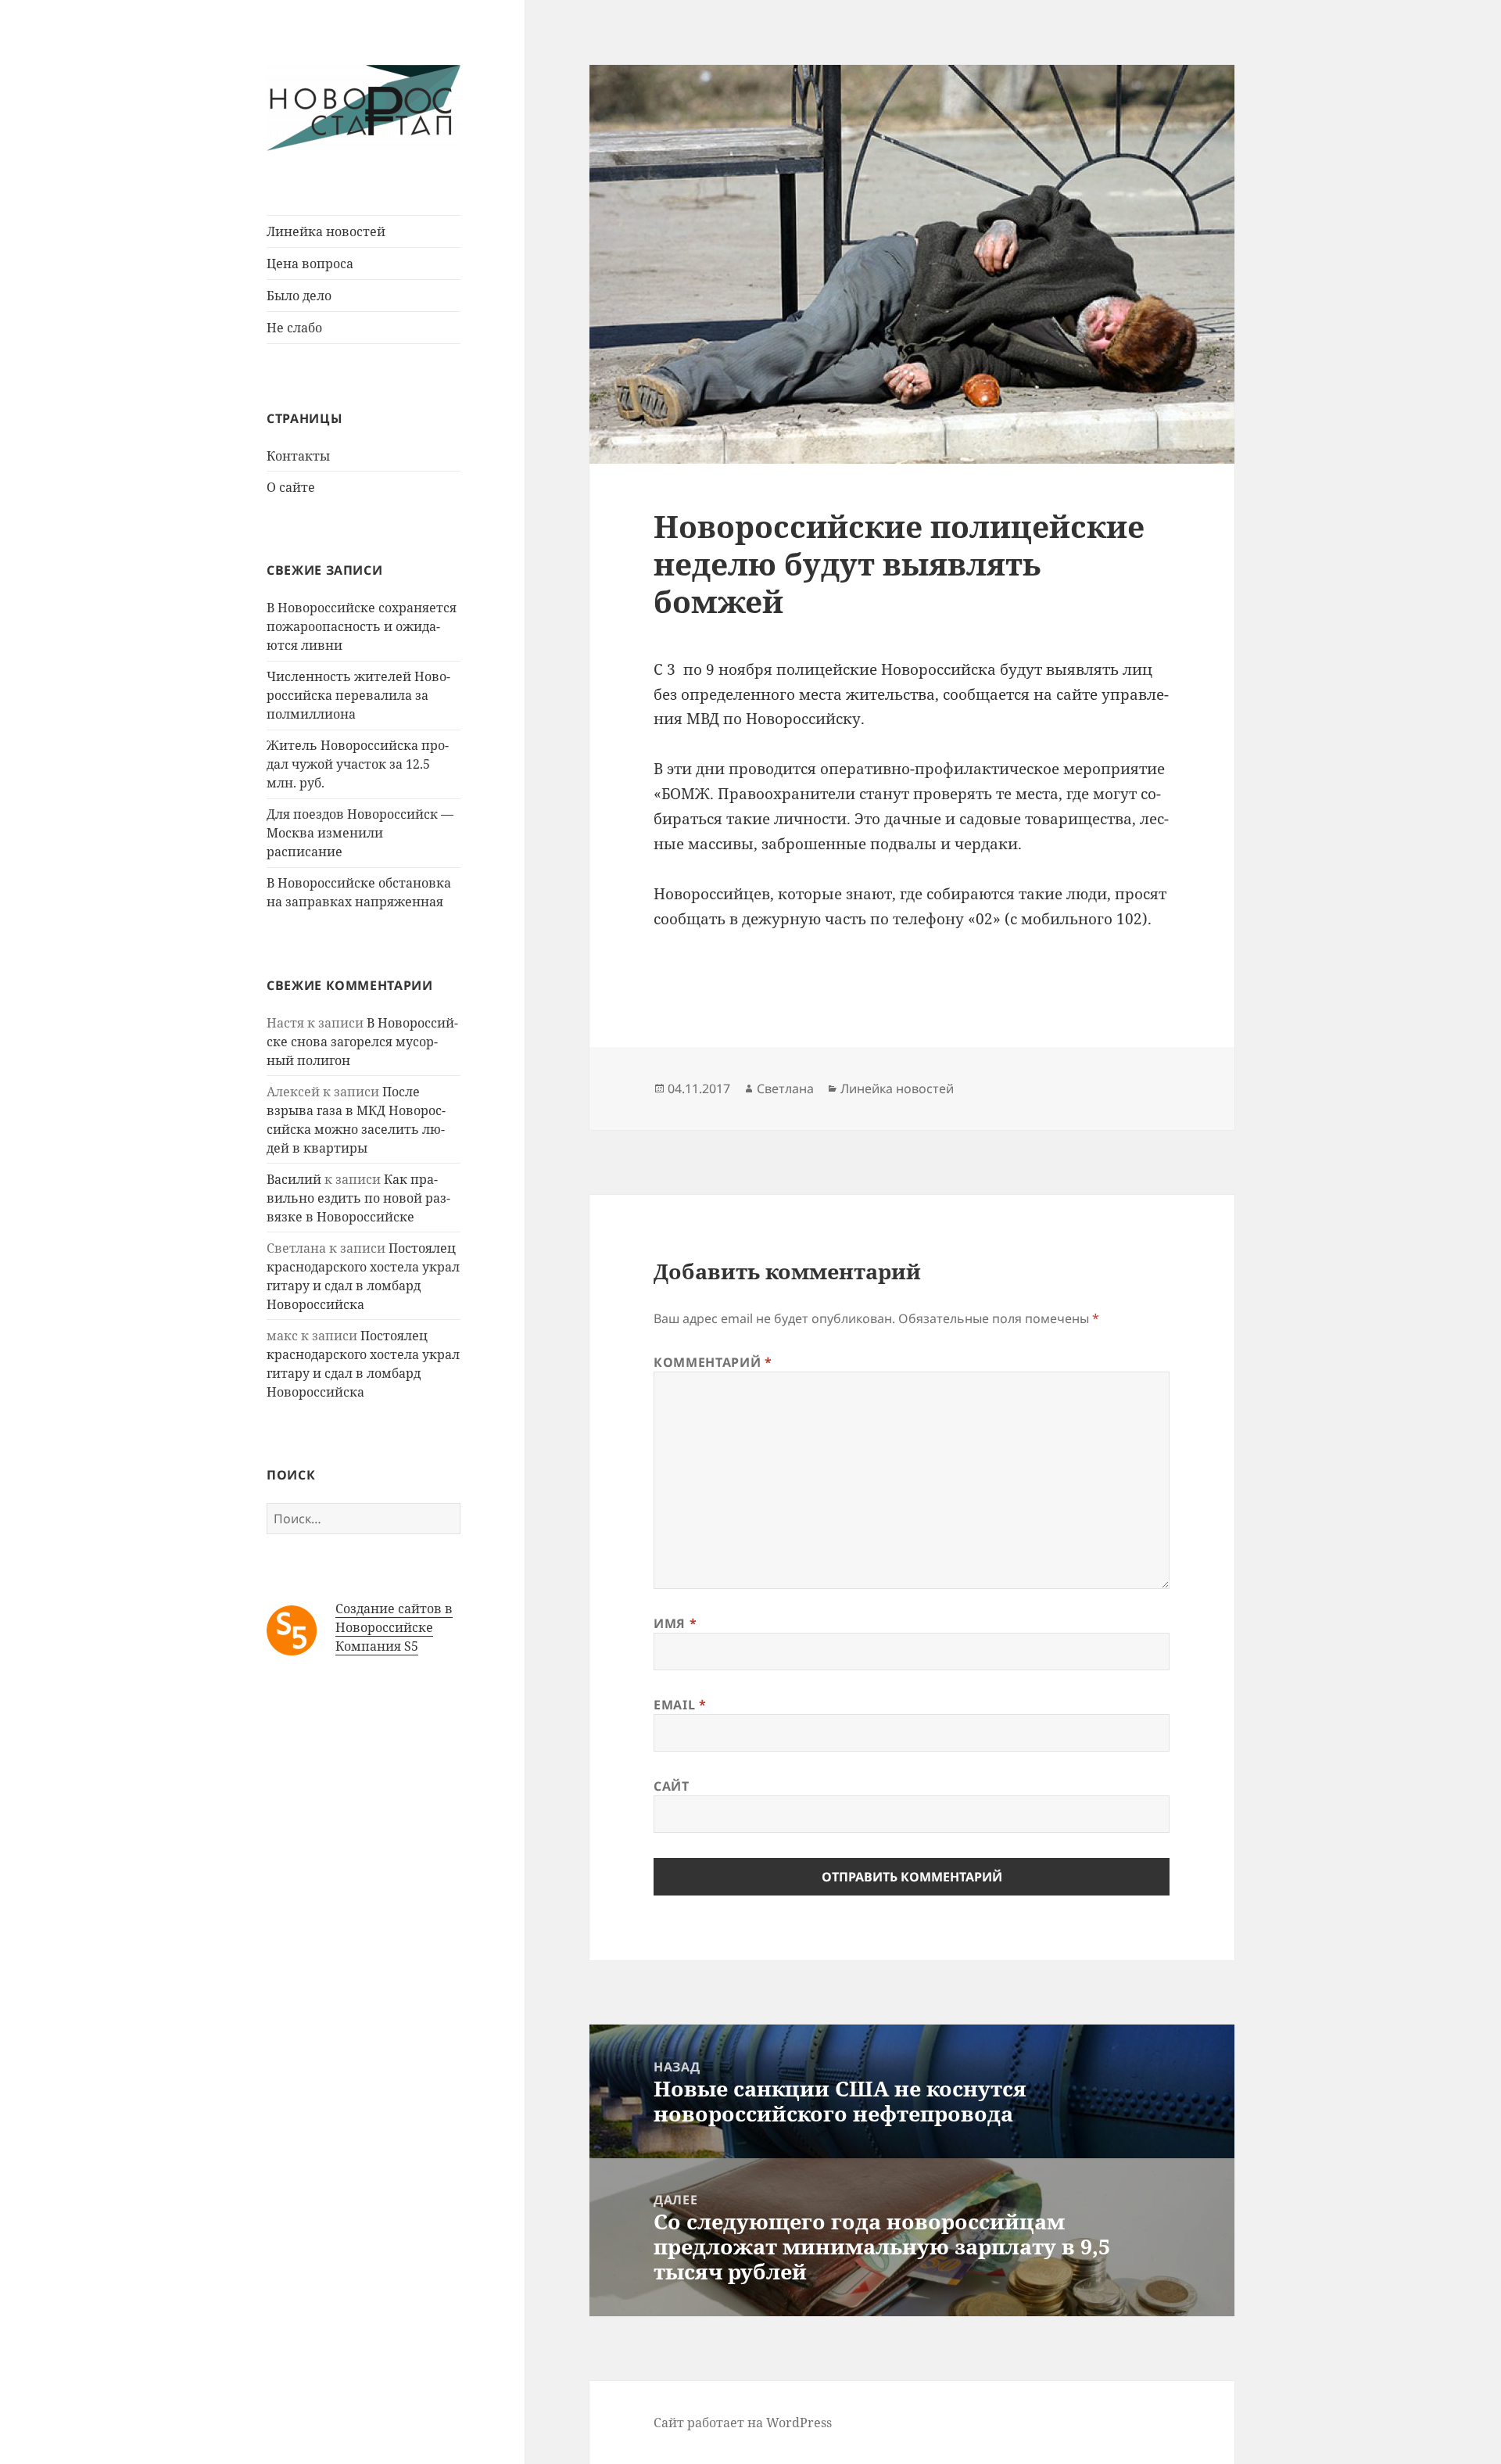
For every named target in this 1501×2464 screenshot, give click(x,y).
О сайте (291, 487)
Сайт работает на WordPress (743, 2423)
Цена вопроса (310, 264)
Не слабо (294, 328)
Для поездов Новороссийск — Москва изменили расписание (360, 833)
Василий (294, 1179)
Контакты (298, 456)
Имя (675, 1623)
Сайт (672, 1786)
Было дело (299, 296)
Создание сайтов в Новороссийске (394, 1618)
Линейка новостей (326, 231)
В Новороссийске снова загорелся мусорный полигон (362, 1042)
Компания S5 (377, 1646)
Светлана (785, 1089)
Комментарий (713, 1362)
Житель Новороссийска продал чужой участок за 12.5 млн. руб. (358, 764)
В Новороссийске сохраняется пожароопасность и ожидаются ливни (362, 626)
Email (680, 1705)
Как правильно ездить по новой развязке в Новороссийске (358, 1198)
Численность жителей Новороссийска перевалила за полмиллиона (358, 695)
